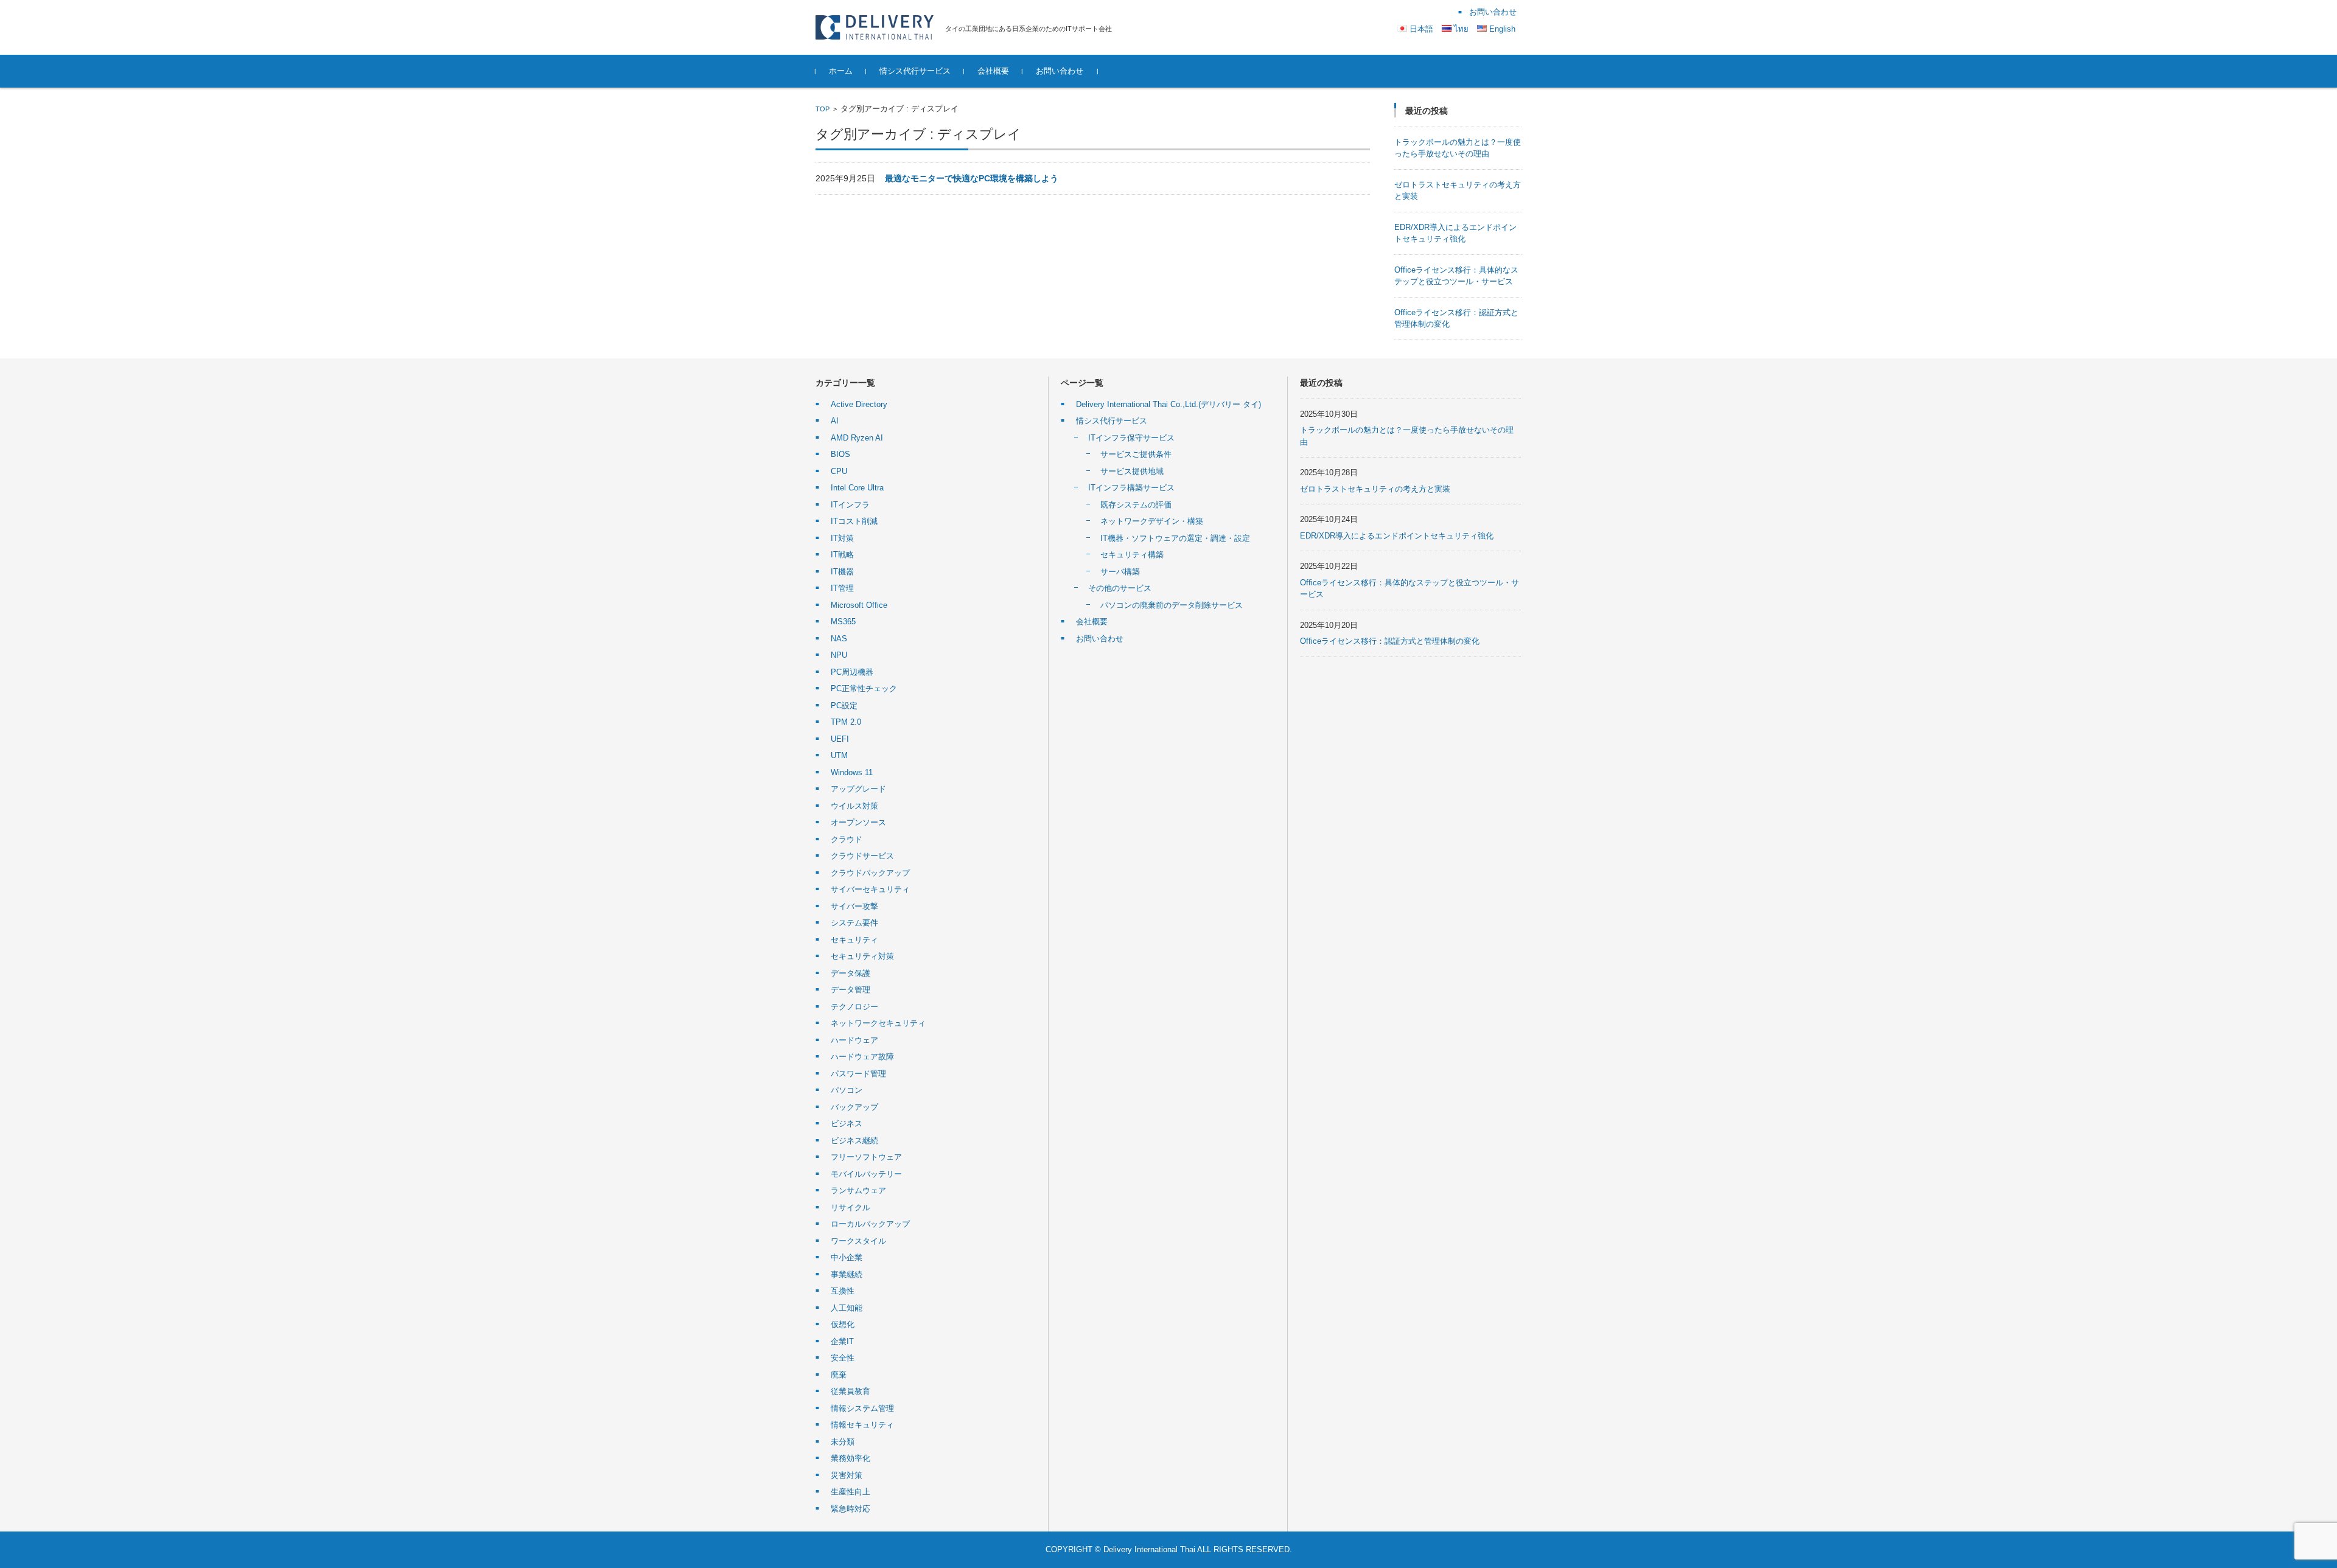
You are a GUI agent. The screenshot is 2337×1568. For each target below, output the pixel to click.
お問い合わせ (1060, 71)
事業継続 (847, 1274)
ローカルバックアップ (870, 1224)
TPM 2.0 (846, 722)
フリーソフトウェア (866, 1157)
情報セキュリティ (862, 1425)
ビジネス (847, 1124)
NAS (839, 639)
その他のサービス (1120, 588)
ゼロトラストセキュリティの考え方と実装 (1375, 489)
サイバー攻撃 (854, 906)
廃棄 (839, 1375)
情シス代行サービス (915, 71)
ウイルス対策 (854, 806)
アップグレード (858, 789)
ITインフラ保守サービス (1131, 438)
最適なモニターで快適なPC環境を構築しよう (972, 178)
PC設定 (844, 706)
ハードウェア (854, 1040)
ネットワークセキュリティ (878, 1023)
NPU (839, 655)
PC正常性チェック (864, 688)
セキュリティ (854, 940)
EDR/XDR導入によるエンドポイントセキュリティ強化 (1397, 536)
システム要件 (854, 923)
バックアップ (854, 1107)
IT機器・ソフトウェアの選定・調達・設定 (1175, 538)
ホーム (841, 71)
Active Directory (859, 404)
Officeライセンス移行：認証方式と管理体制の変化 (1390, 641)
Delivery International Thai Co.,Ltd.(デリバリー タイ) (1168, 404)
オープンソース (858, 822)
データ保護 (851, 973)
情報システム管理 (862, 1408)
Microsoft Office (859, 605)
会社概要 (993, 71)
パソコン (847, 1090)
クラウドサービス (862, 856)
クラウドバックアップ (870, 873)
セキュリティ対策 (862, 956)
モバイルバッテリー (866, 1174)
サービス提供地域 (1132, 471)
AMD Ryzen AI (857, 438)
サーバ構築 (1120, 572)
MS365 (843, 622)
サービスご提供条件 (1136, 454)
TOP (823, 109)
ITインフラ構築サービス (1131, 488)
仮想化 (843, 1324)
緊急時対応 (851, 1509)
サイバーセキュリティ (870, 889)
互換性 (843, 1291)
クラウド (847, 839)
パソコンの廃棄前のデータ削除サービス (1172, 605)
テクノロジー (854, 1007)
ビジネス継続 (854, 1141)
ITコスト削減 (854, 521)
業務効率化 (851, 1458)
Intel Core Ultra (857, 488)
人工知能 (847, 1308)
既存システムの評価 (1136, 505)
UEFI (840, 739)
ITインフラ (850, 505)
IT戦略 (842, 555)
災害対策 (847, 1475)
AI (835, 421)
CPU (839, 471)
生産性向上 (851, 1492)
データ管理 (851, 990)
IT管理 (842, 588)
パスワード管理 (858, 1074)
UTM (839, 755)
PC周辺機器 (852, 672)
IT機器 (842, 572)
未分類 (843, 1442)
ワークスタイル (858, 1241)
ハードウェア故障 (862, 1057)
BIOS (840, 454)
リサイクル (851, 1207)
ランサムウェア (858, 1190)
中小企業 (847, 1257)
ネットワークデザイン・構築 (1152, 521)
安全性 (843, 1358)
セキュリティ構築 (1132, 555)
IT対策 (842, 538)
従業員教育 (851, 1391)
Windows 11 (852, 772)
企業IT (842, 1341)
